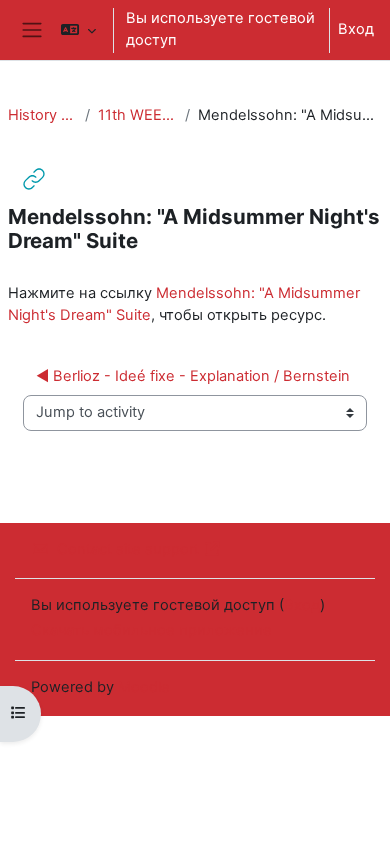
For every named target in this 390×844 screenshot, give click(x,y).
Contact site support (128, 549)
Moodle (144, 687)
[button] (78, 30)
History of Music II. (42, 115)
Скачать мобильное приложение (151, 630)
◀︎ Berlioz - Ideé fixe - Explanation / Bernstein (193, 376)
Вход (356, 29)
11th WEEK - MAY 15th (137, 115)
